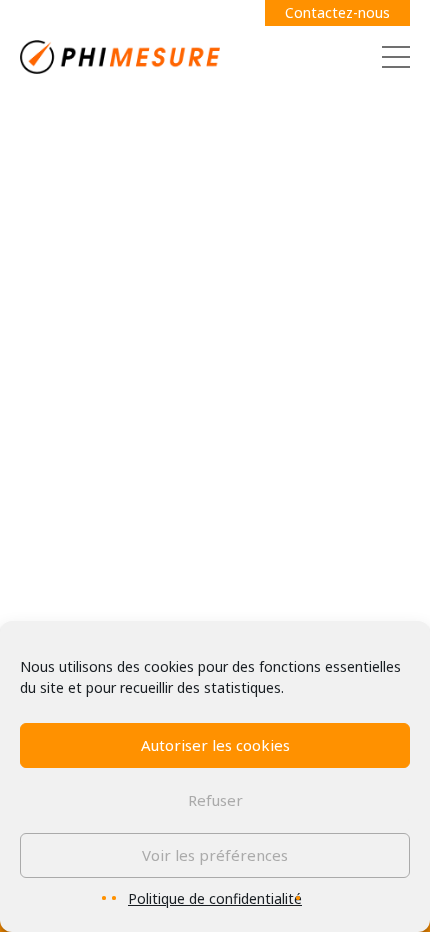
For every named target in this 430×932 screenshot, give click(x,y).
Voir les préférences (215, 855)
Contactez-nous (337, 12)
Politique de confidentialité (215, 898)
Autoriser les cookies (215, 745)
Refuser (215, 800)
